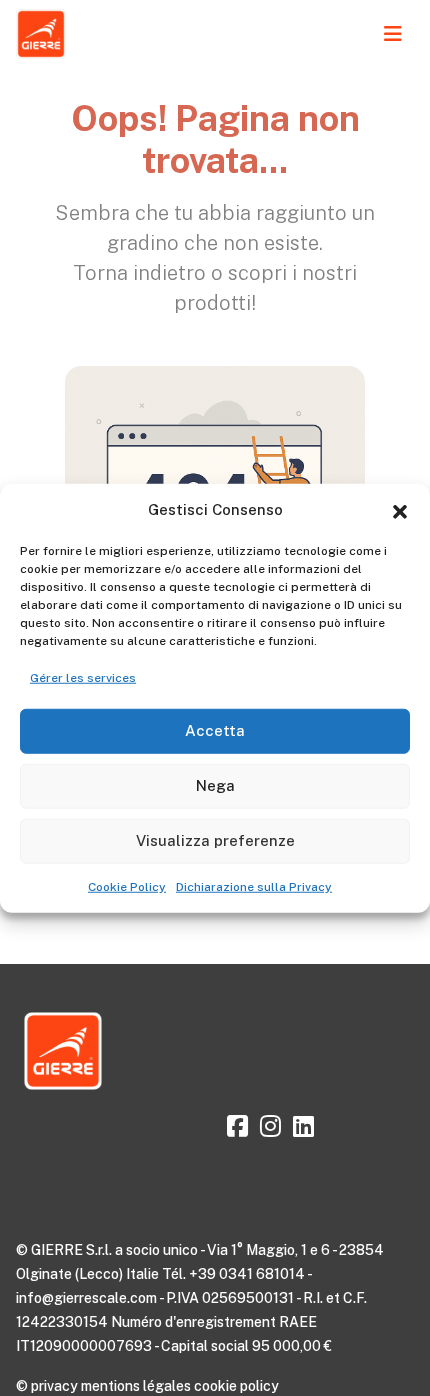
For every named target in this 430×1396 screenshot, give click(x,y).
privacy (54, 1386)
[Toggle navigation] (393, 34)
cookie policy (236, 1386)
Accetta (215, 730)
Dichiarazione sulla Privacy (254, 886)
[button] (400, 510)
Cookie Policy (127, 886)
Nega (215, 785)
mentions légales (136, 1386)
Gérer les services (83, 677)
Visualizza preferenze (215, 840)
